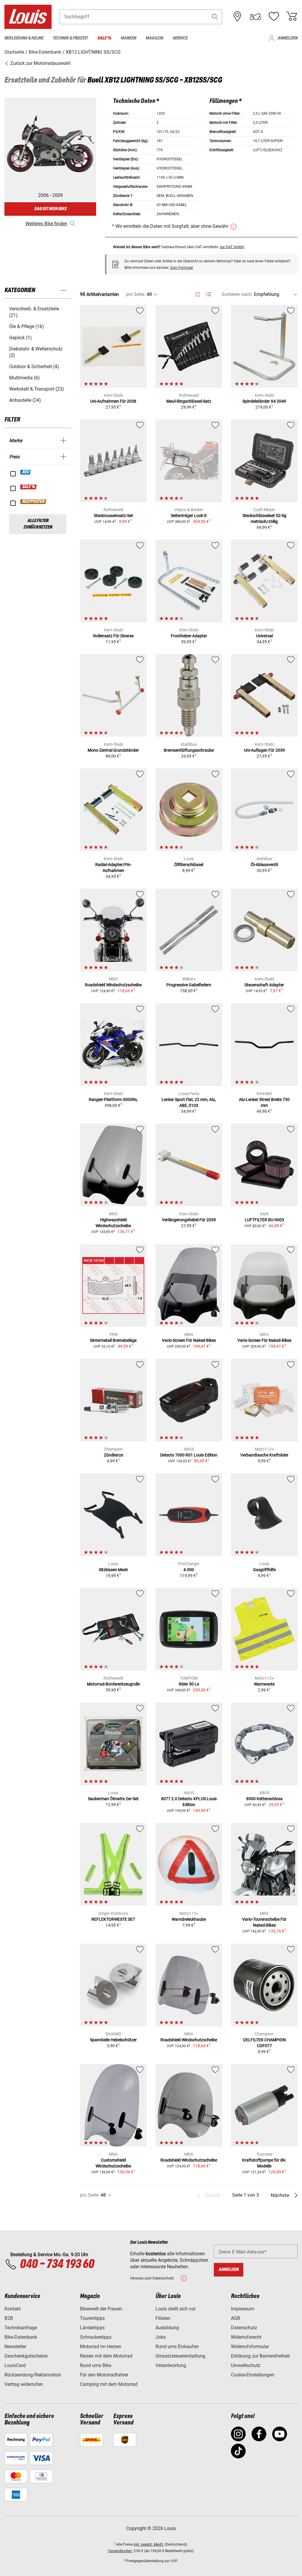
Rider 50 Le (189, 1684)
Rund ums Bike (96, 2365)
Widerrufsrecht (246, 2337)
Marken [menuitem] (128, 38)
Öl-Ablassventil (264, 865)
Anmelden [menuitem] (288, 38)
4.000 (189, 1570)
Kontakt (13, 2309)
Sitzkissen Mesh (113, 1570)
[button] (215, 17)
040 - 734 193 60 (57, 2264)
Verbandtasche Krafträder (264, 1455)
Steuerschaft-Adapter (264, 985)
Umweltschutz (246, 2365)
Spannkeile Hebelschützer (113, 2040)
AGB (235, 2318)
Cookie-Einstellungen (253, 2375)
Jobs (161, 2337)
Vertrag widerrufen (24, 2384)
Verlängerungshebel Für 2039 (189, 1220)
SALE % (29, 487)
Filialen (163, 2318)
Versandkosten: (120, 2551)
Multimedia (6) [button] (24, 378)
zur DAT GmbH (232, 247)
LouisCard (15, 2365)
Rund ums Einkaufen (177, 2347)
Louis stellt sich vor (175, 2309)
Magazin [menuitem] (154, 38)
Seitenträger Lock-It (189, 516)
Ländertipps (92, 2328)
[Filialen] (237, 17)
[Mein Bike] (255, 17)
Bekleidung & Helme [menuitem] (24, 38)
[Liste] (208, 294)
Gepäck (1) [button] (20, 338)
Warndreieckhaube (189, 1919)
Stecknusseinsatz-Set (113, 516)
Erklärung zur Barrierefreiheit (260, 2356)
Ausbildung (167, 2328)
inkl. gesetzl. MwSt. (149, 2544)
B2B (9, 2318)
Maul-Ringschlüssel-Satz (189, 401)
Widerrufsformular (250, 2347)
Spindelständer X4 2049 (264, 401)
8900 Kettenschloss (264, 1799)
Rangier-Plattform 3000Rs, (113, 1099)
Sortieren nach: (237, 294)
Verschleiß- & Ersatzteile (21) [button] (34, 312)
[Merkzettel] (274, 17)
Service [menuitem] (180, 38)
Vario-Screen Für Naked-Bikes (189, 1340)
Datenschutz (244, 2328)
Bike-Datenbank (21, 2337)
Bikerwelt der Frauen (101, 2309)
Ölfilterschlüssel (189, 865)
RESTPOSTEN (33, 502)
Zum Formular (182, 268)
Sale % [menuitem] (104, 38)
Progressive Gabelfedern (189, 985)
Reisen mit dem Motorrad (106, 2356)
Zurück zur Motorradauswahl (40, 63)
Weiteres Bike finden (46, 224)
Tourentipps (92, 2318)
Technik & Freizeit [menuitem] (70, 38)
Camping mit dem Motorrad (109, 2384)
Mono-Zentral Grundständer (113, 750)
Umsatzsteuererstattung (180, 2356)
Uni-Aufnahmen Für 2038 (113, 401)
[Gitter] (198, 293)
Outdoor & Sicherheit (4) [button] (34, 367)
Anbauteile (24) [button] (25, 400)
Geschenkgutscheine (26, 2356)
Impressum (243, 2309)
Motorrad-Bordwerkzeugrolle (113, 1684)
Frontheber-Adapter (189, 636)
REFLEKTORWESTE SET (113, 1919)
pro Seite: (136, 294)
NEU (26, 472)
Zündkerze (113, 1455)
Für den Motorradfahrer (104, 2375)
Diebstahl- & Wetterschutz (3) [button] (36, 352)
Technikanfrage (21, 2328)
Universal (264, 636)
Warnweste (264, 1684)
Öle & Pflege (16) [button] (27, 326)
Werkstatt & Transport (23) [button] (37, 389)
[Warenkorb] (292, 17)
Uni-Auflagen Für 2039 (264, 750)
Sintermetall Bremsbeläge (113, 1340)
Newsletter (15, 2347)
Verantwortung (171, 2365)
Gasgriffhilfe (264, 1570)
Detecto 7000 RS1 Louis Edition (189, 1455)
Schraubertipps (96, 2337)
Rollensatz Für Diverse (113, 636)
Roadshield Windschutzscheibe (113, 985)
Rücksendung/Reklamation (33, 2375)
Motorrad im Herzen (101, 2347)
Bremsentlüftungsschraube (189, 750)
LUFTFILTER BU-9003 (264, 1220)
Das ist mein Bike (50, 209)
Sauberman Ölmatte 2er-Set (113, 1799)
